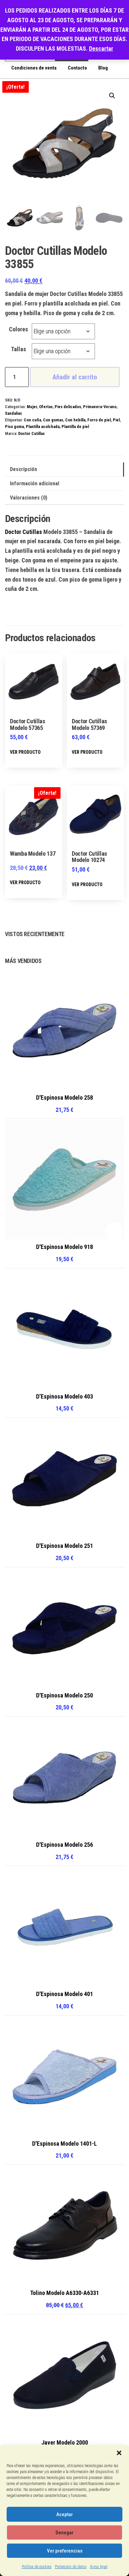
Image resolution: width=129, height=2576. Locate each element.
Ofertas (46, 407)
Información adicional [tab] (35, 483)
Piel (116, 420)
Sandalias (13, 413)
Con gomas (53, 420)
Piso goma (14, 427)
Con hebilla (75, 420)
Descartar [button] (101, 48)
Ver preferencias (65, 2551)
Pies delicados (68, 407)
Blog (103, 68)
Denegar (64, 2533)
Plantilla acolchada (43, 427)
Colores (19, 329)
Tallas (19, 349)
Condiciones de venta (34, 68)
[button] (119, 2453)
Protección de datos (71, 2567)
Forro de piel (99, 420)
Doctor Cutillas (31, 433)
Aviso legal (99, 2567)
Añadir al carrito (75, 377)
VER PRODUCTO (25, 752)
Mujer (32, 407)
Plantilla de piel (75, 427)
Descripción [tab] (23, 469)
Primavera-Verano (100, 407)
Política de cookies (37, 2567)
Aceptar (64, 2514)
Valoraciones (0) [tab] (29, 498)
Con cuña (32, 420)
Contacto (77, 68)
